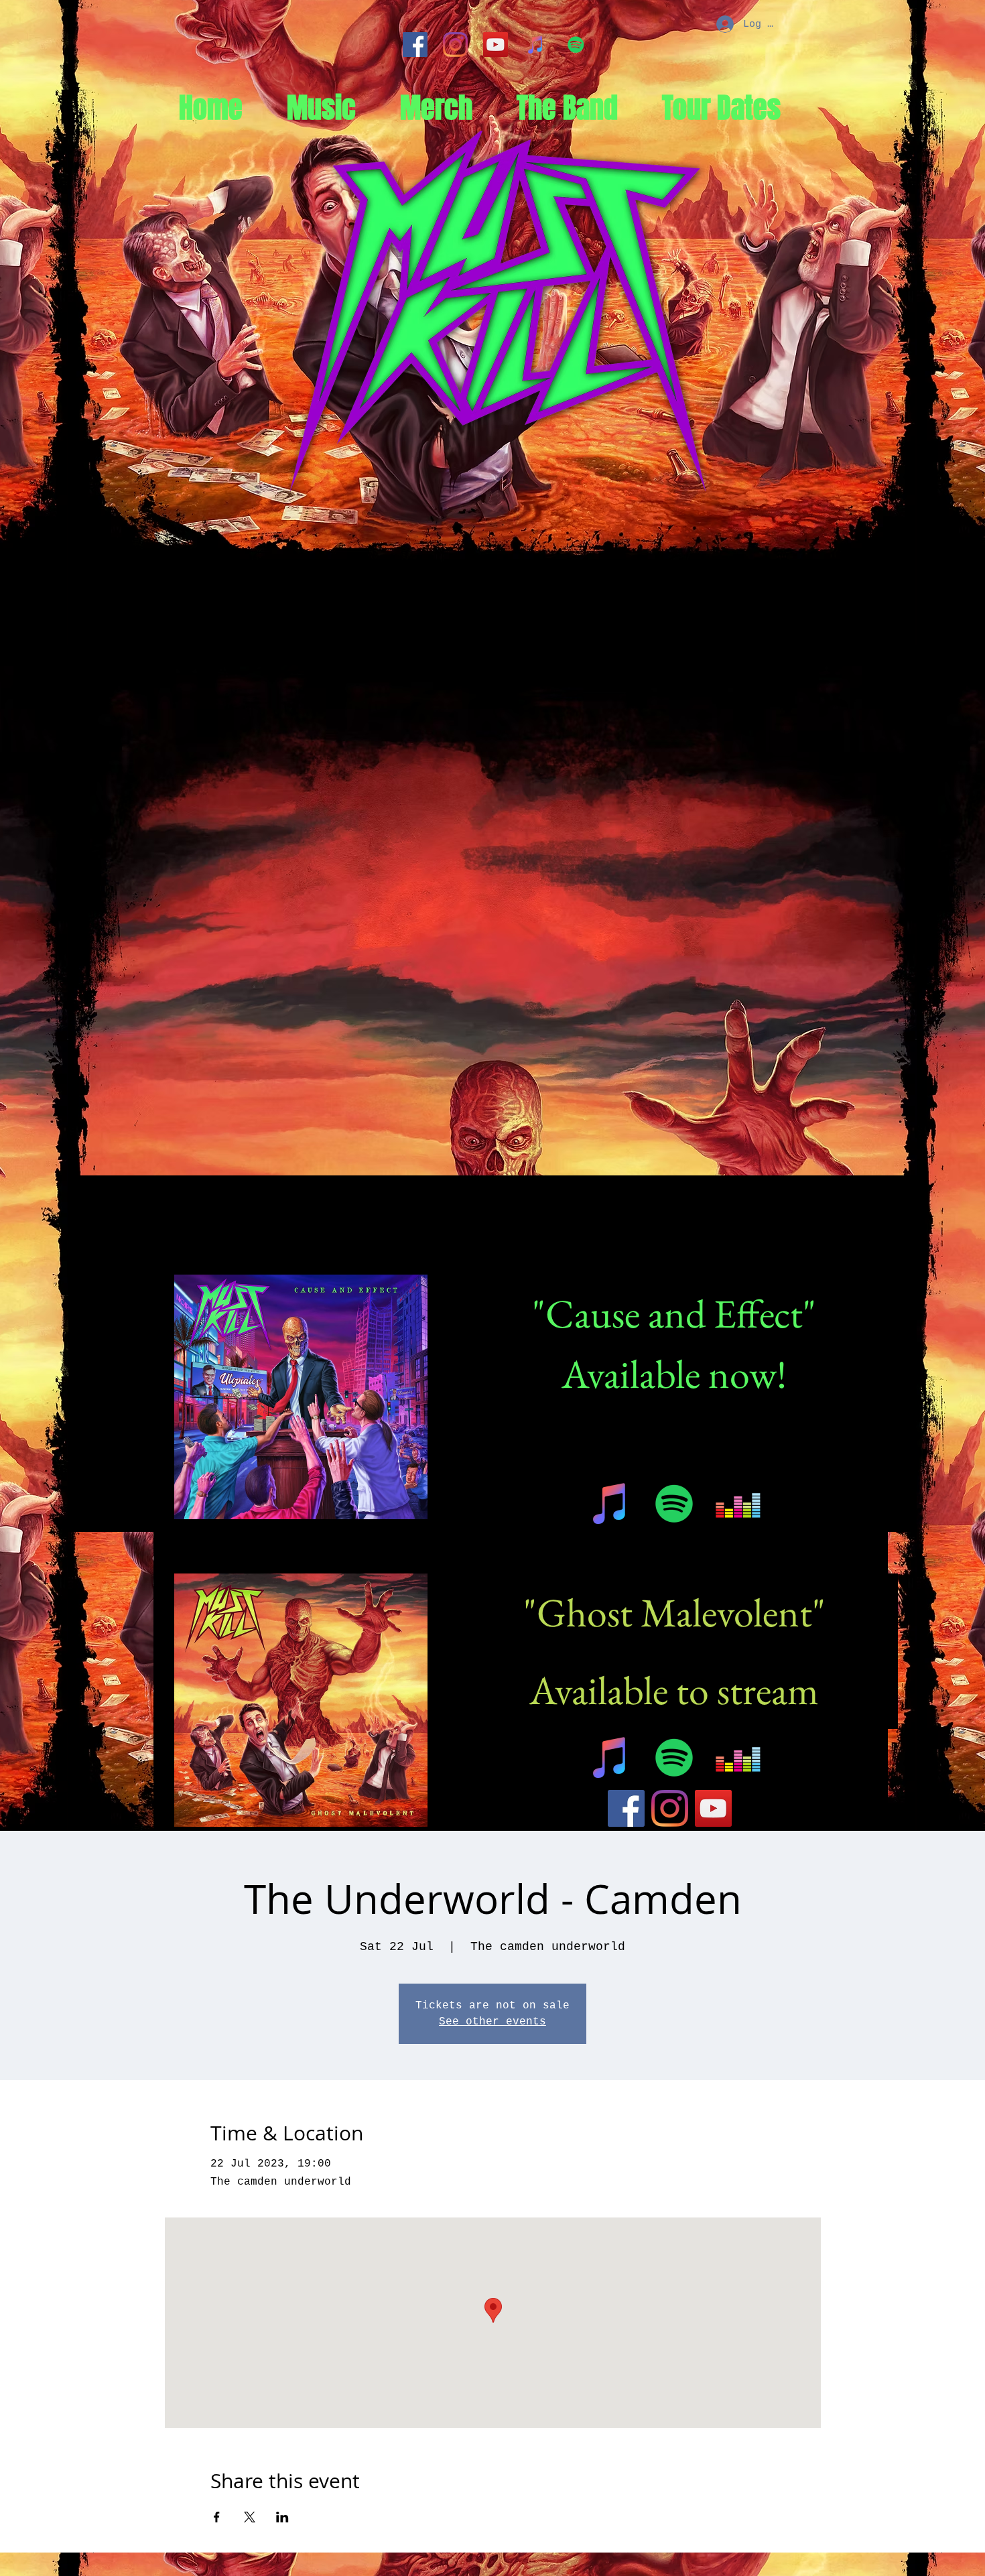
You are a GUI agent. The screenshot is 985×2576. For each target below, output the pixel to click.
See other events (492, 2022)
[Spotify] (576, 45)
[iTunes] (536, 45)
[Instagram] (455, 45)
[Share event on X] (250, 2517)
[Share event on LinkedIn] (282, 2517)
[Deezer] (738, 1503)
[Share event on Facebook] (217, 2517)
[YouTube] (496, 45)
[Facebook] (415, 45)
